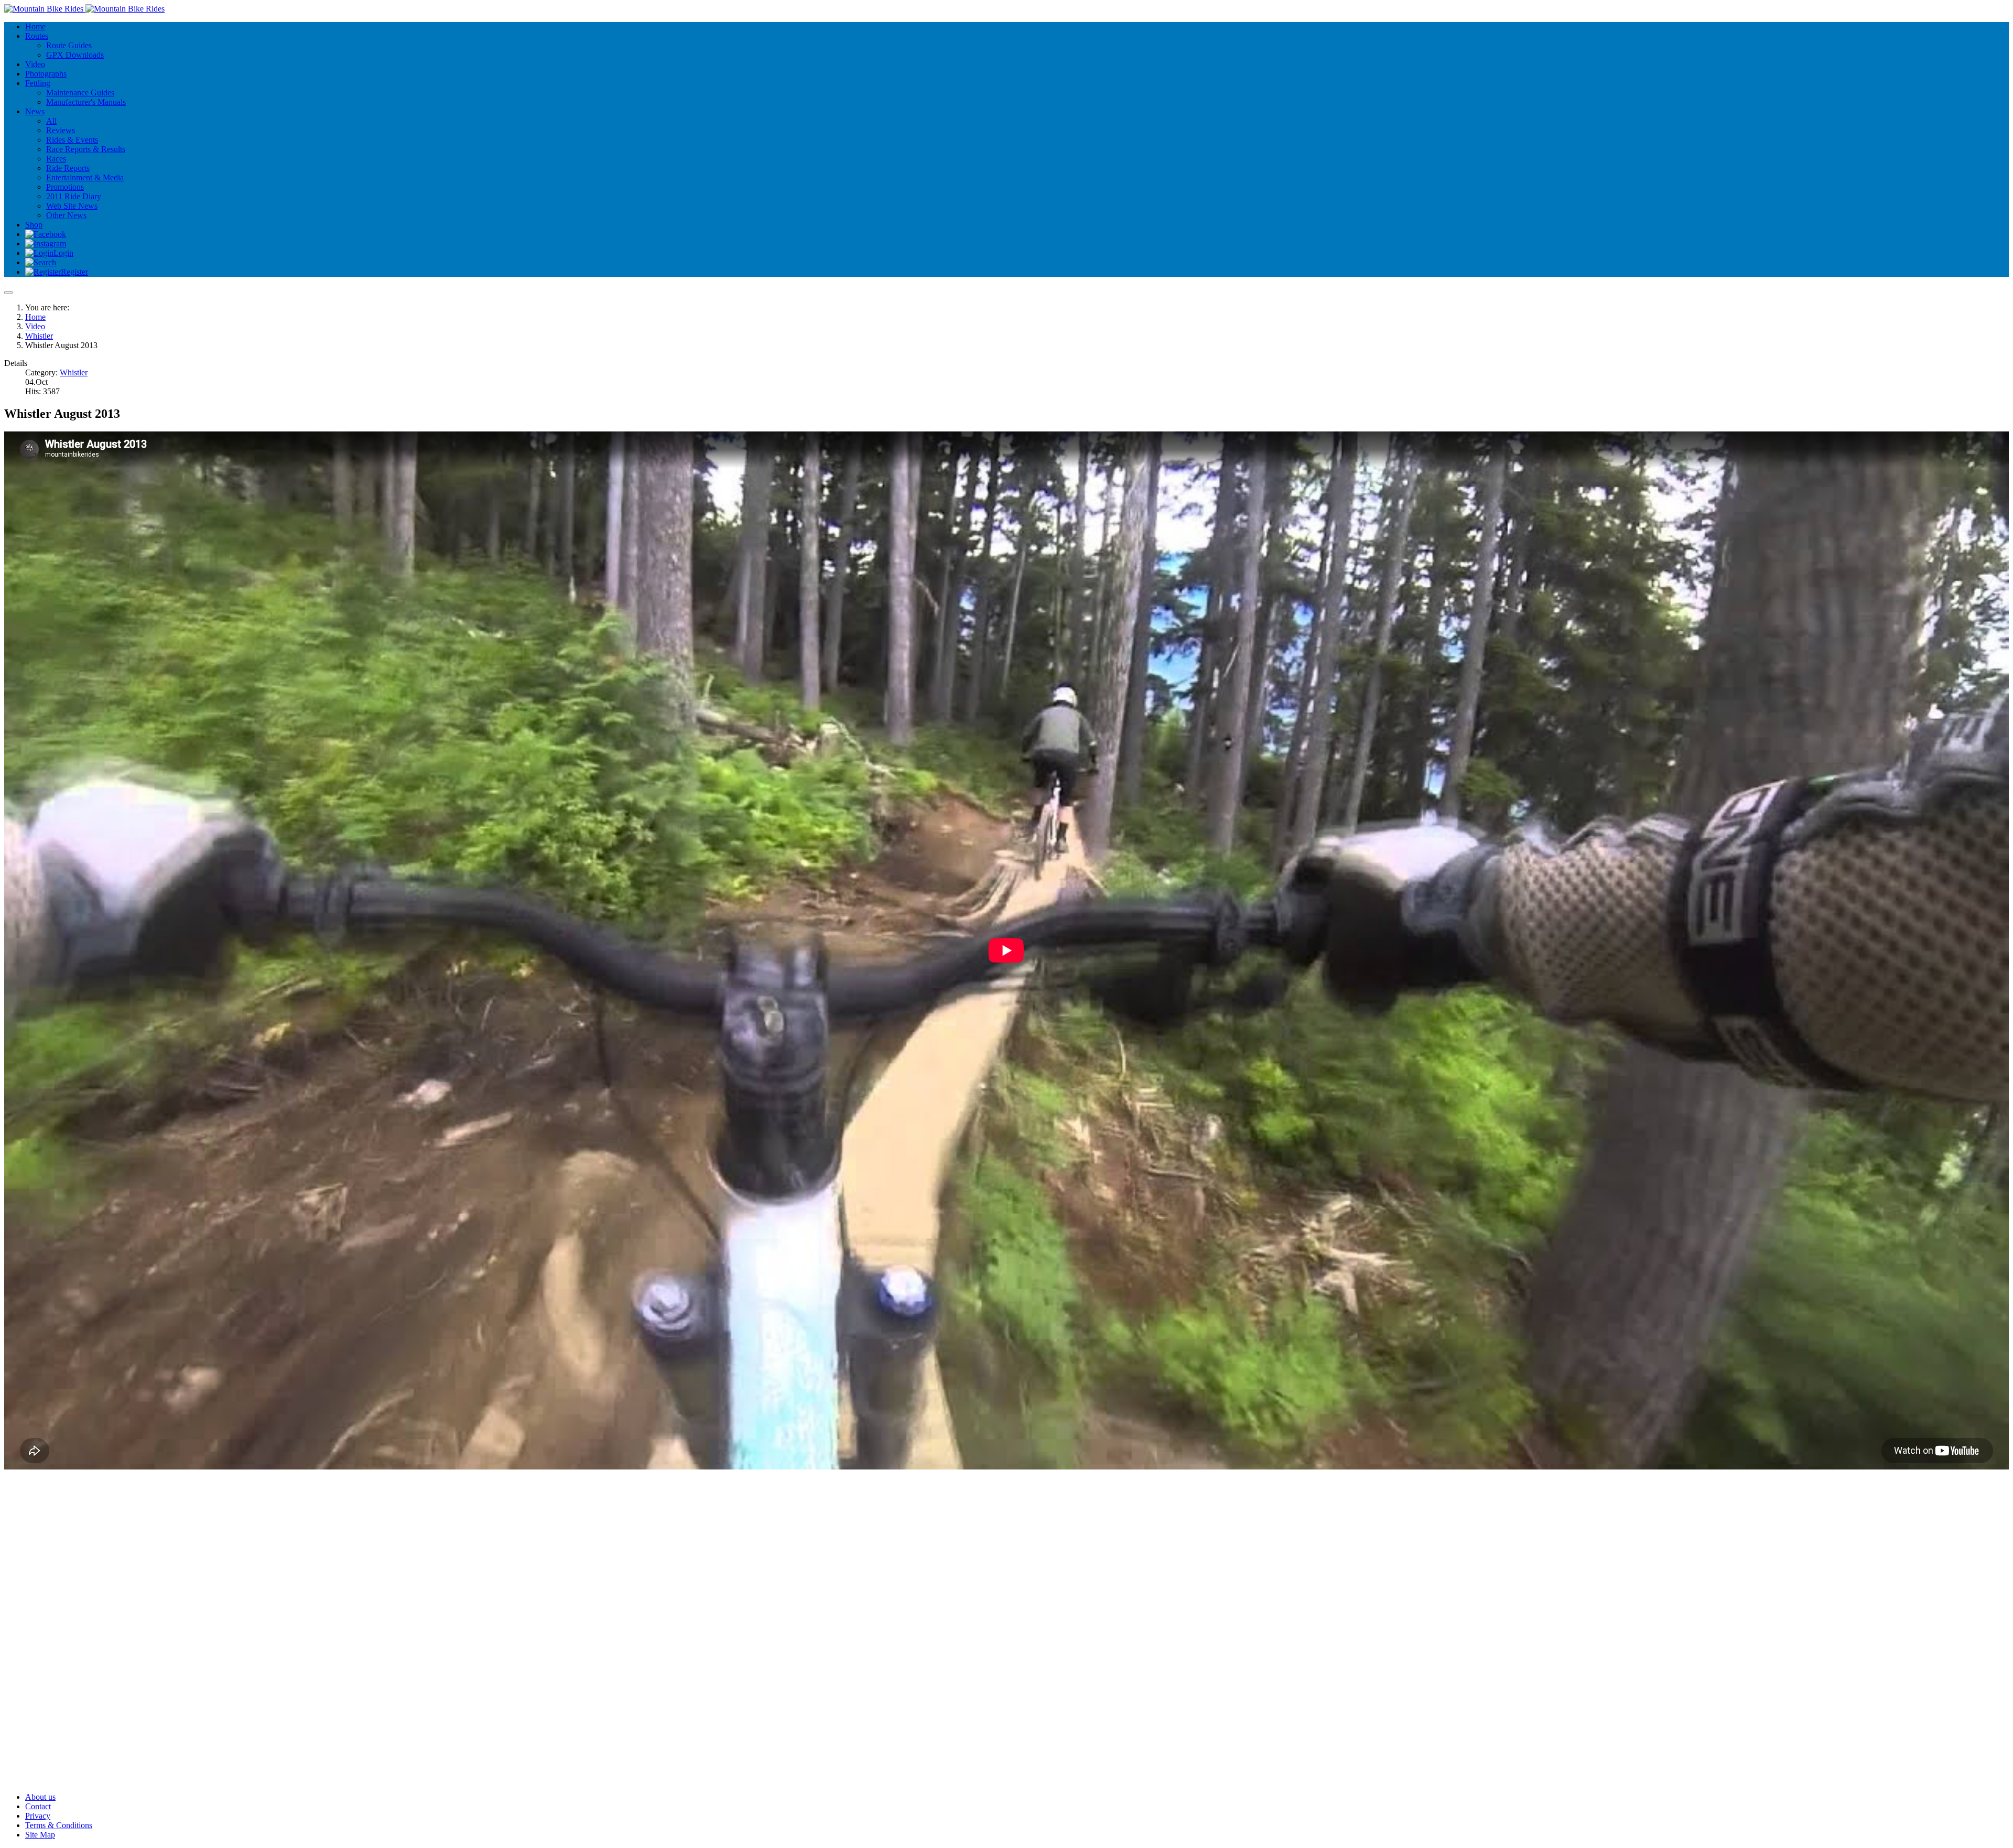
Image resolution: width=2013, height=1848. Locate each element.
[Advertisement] (319, 1551)
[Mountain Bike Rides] (84, 9)
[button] (37, 36)
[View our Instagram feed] (46, 244)
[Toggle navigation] (8, 293)
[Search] (41, 262)
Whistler (74, 372)
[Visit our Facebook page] (46, 234)
